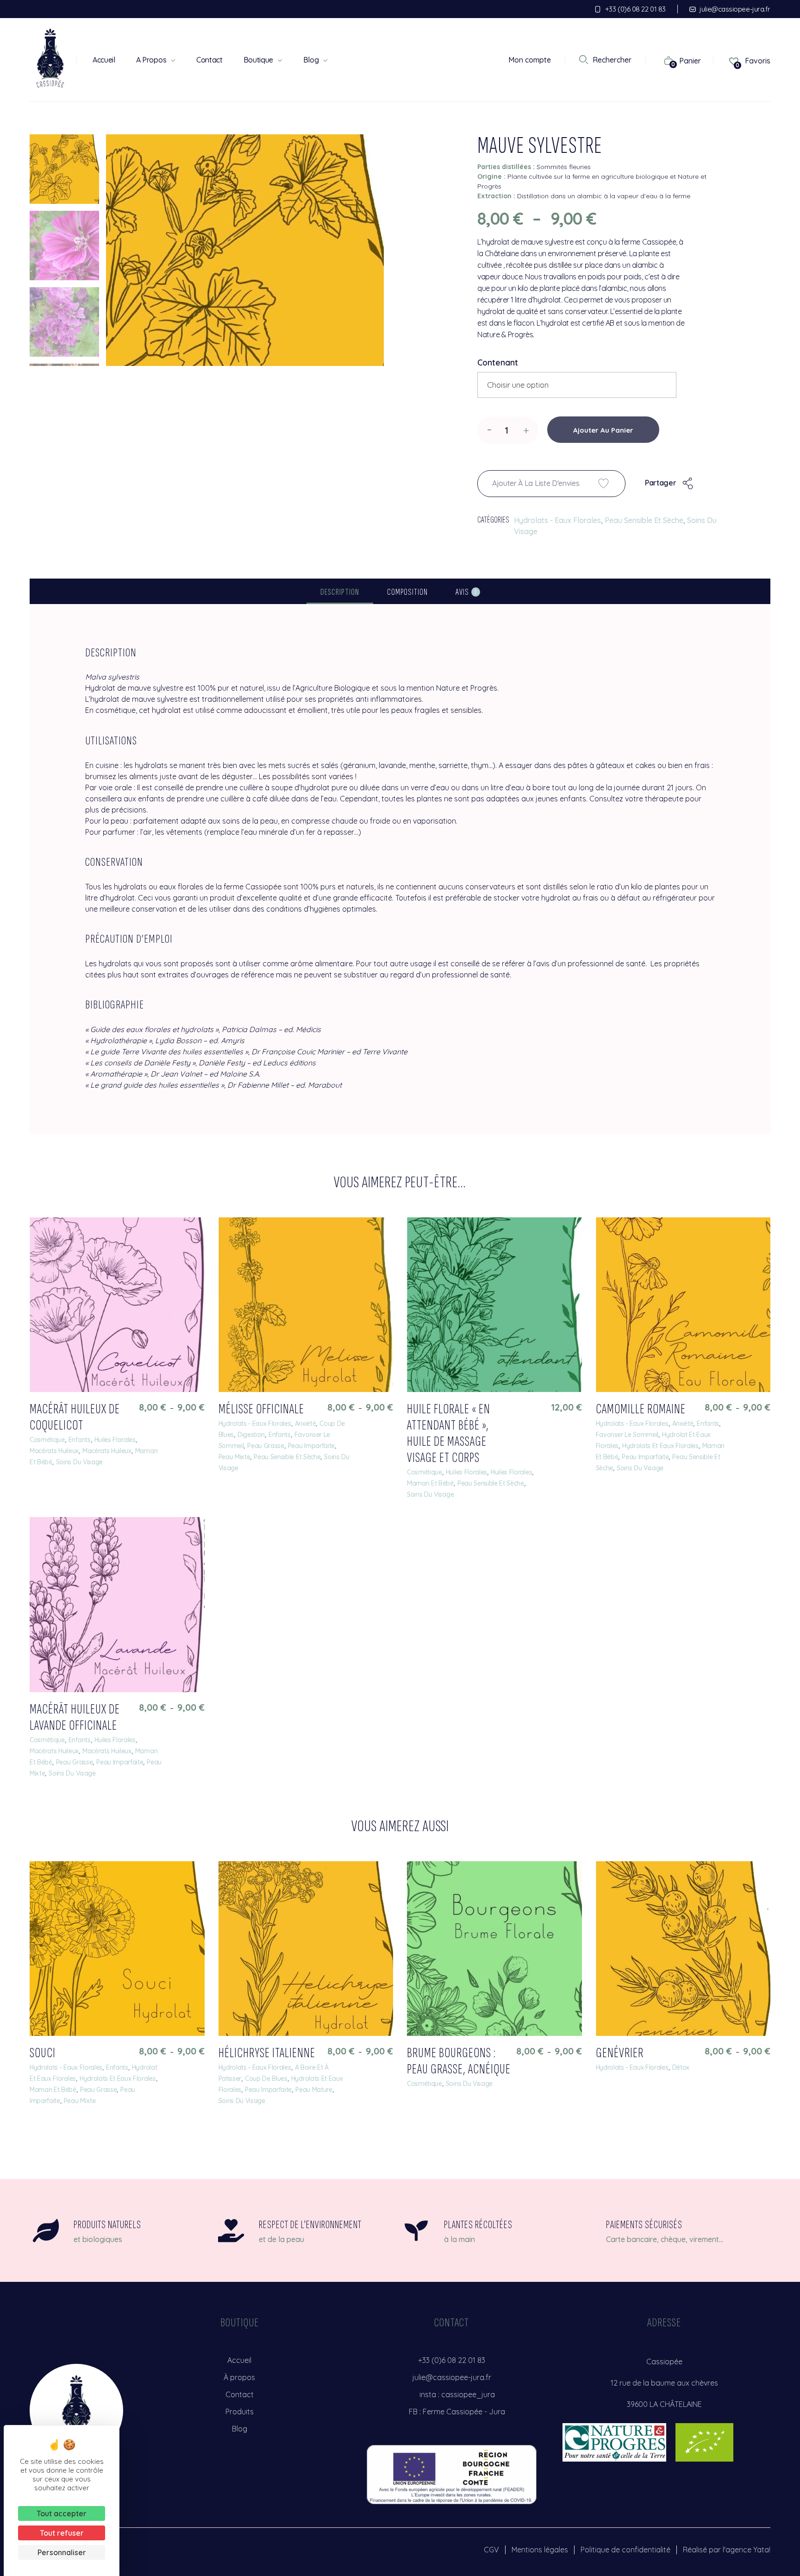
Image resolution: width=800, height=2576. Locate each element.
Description (340, 592)
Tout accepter (62, 2513)
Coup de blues (266, 2078)
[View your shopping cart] (664, 60)
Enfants (80, 1440)
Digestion (251, 1435)
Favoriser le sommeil (627, 1435)
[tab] (340, 592)
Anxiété (306, 1423)
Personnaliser (62, 2552)
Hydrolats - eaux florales (557, 520)
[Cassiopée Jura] (50, 58)
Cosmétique (47, 1440)
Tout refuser (62, 2533)
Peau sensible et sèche (644, 520)
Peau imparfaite (311, 1446)
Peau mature (314, 2090)
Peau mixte (234, 1457)
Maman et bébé (430, 1483)
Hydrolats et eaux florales (660, 1446)
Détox (681, 2067)
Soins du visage (79, 1462)
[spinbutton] (508, 430)
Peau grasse (266, 1446)
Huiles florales (115, 1440)
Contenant (498, 362)
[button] (526, 429)
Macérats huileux (54, 1451)
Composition (407, 592)
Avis (466, 592)
